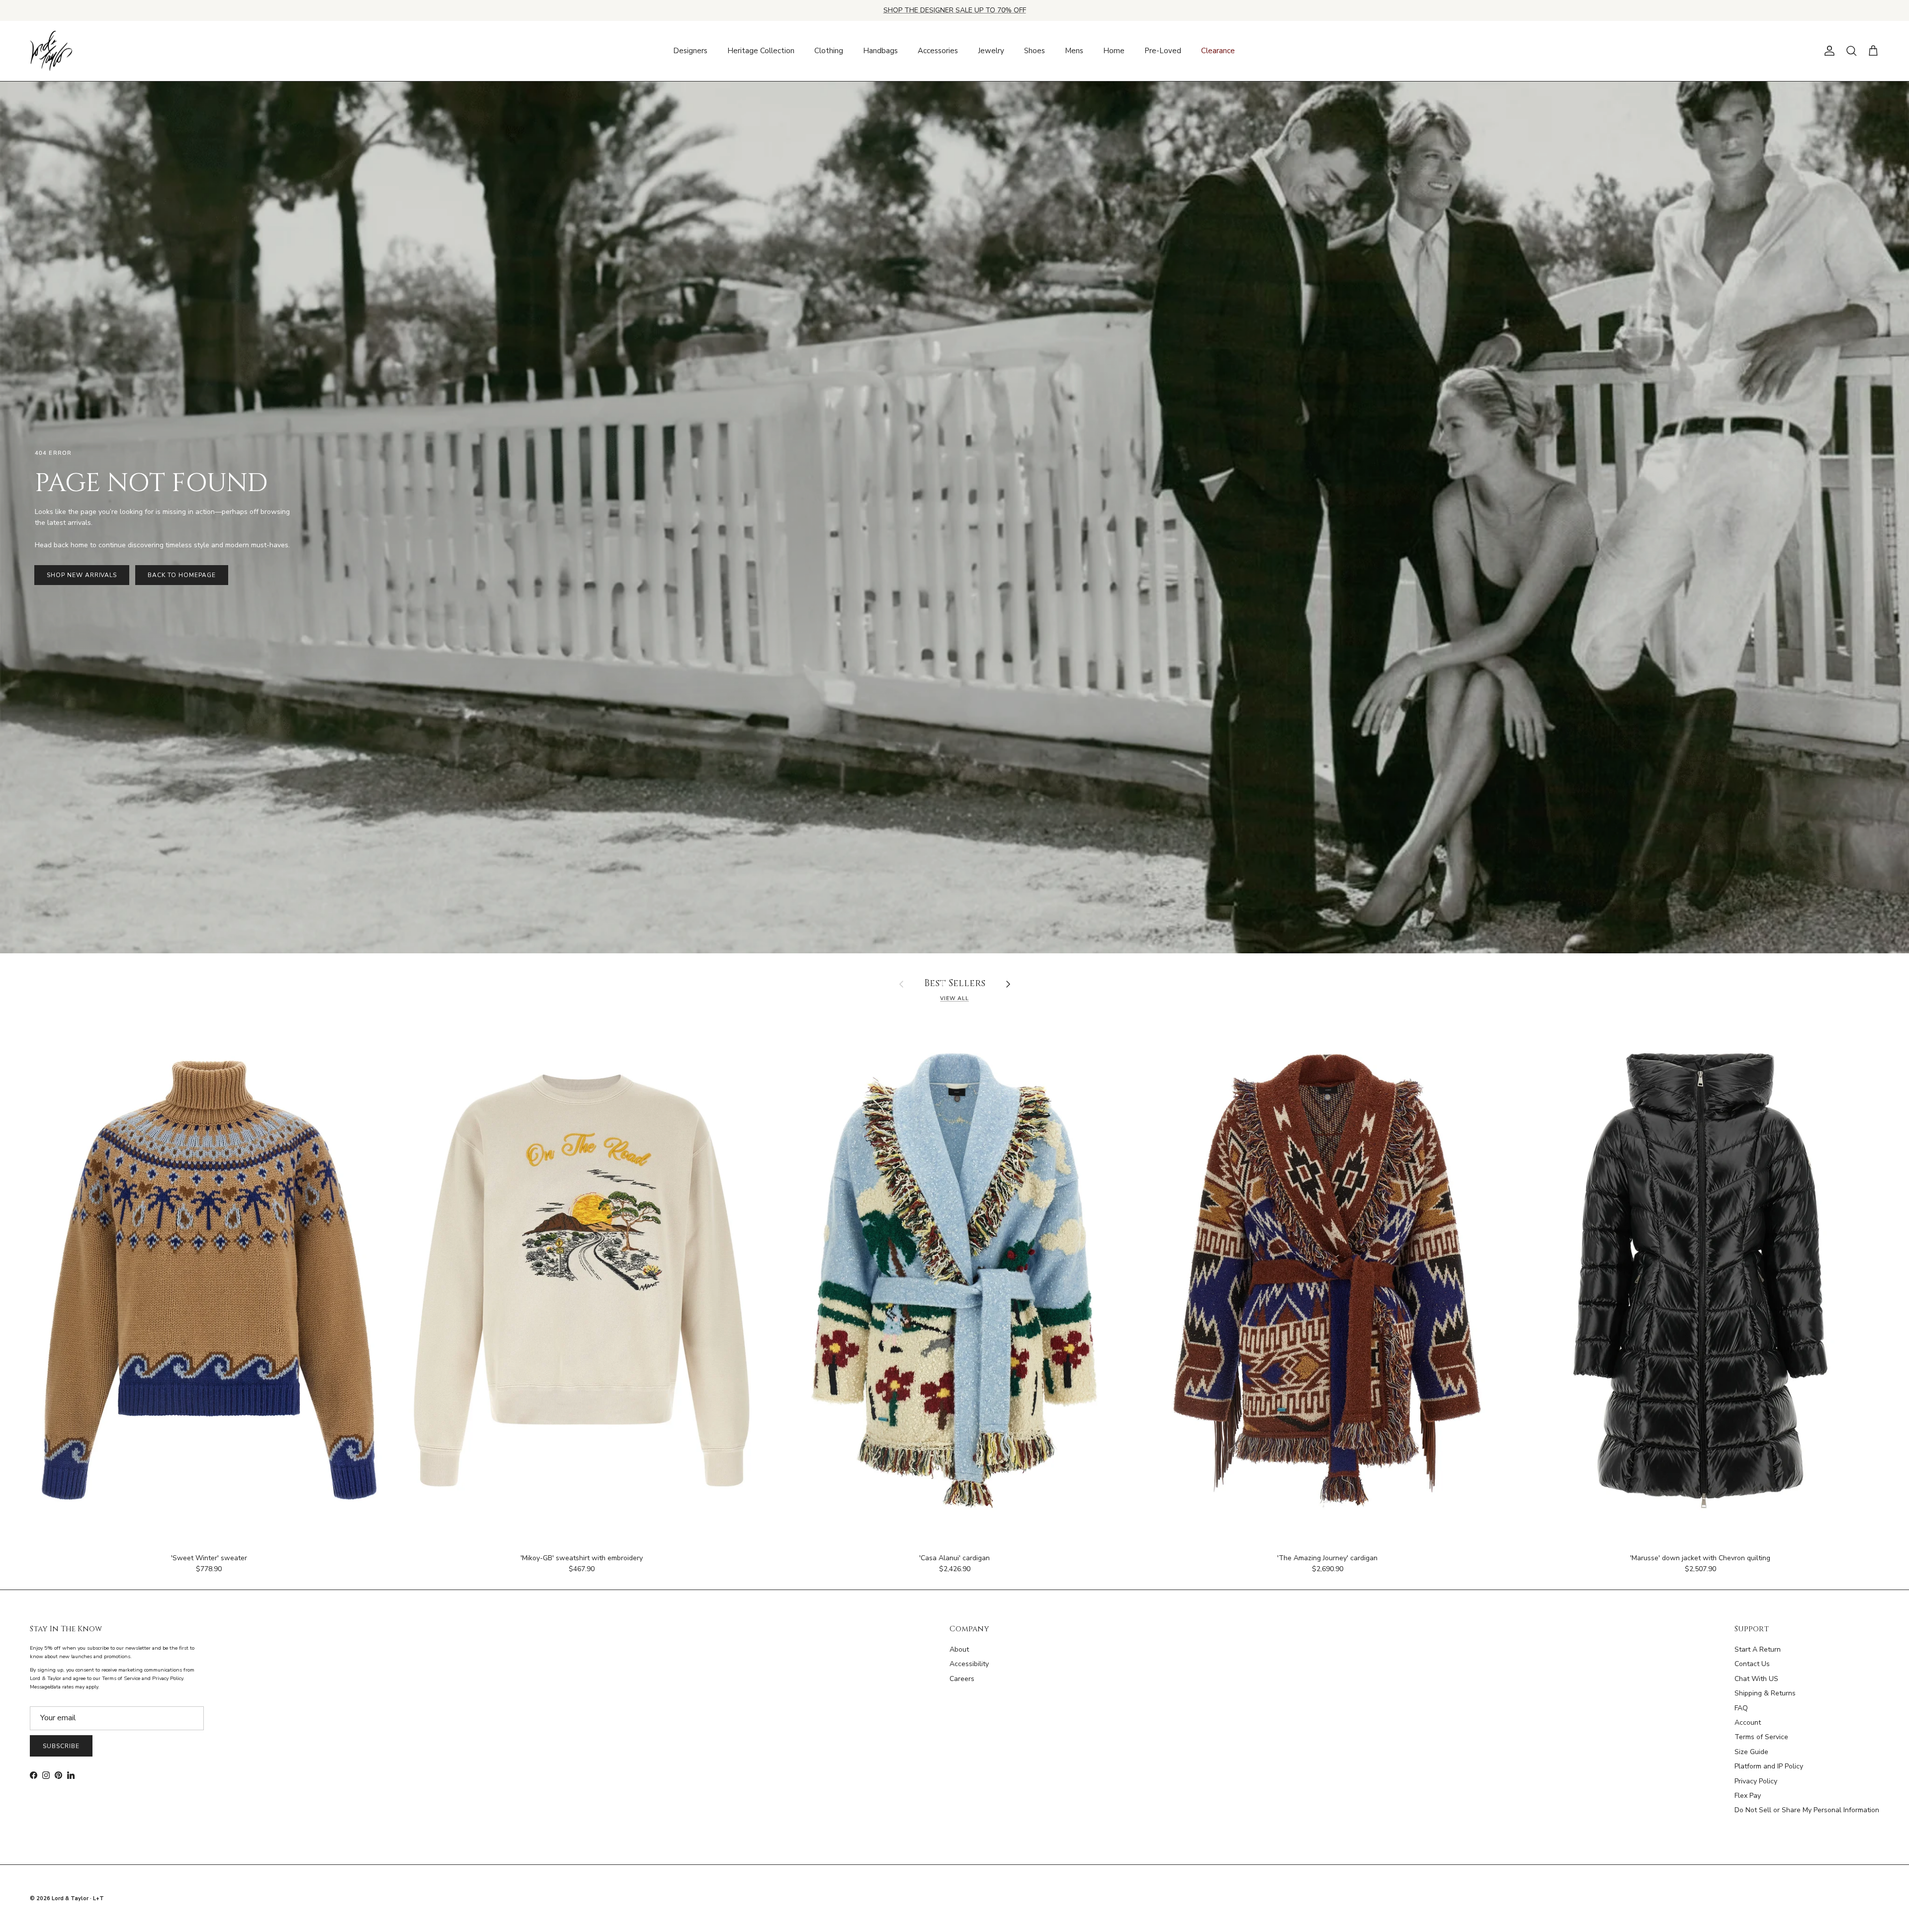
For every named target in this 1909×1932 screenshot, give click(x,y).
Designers (690, 51)
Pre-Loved (1163, 51)
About (959, 1649)
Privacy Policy (1756, 1781)
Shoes (1035, 51)
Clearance (1218, 51)
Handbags (880, 51)
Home (1114, 51)
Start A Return (1758, 1649)
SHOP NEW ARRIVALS (82, 575)
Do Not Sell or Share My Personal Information (1807, 1810)
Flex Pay (1748, 1796)
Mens (1074, 51)
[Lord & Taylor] (51, 51)
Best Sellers (955, 984)
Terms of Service (1761, 1737)
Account (1748, 1722)
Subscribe (61, 1746)
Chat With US (1756, 1679)
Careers (962, 1679)
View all (954, 998)
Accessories (938, 51)
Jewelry (991, 51)
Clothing (829, 51)
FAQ (1741, 1708)
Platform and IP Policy (1769, 1766)
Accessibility (969, 1664)
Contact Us (1752, 1664)
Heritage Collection (761, 51)
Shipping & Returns (1765, 1693)
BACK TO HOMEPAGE (181, 575)
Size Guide (1751, 1752)
